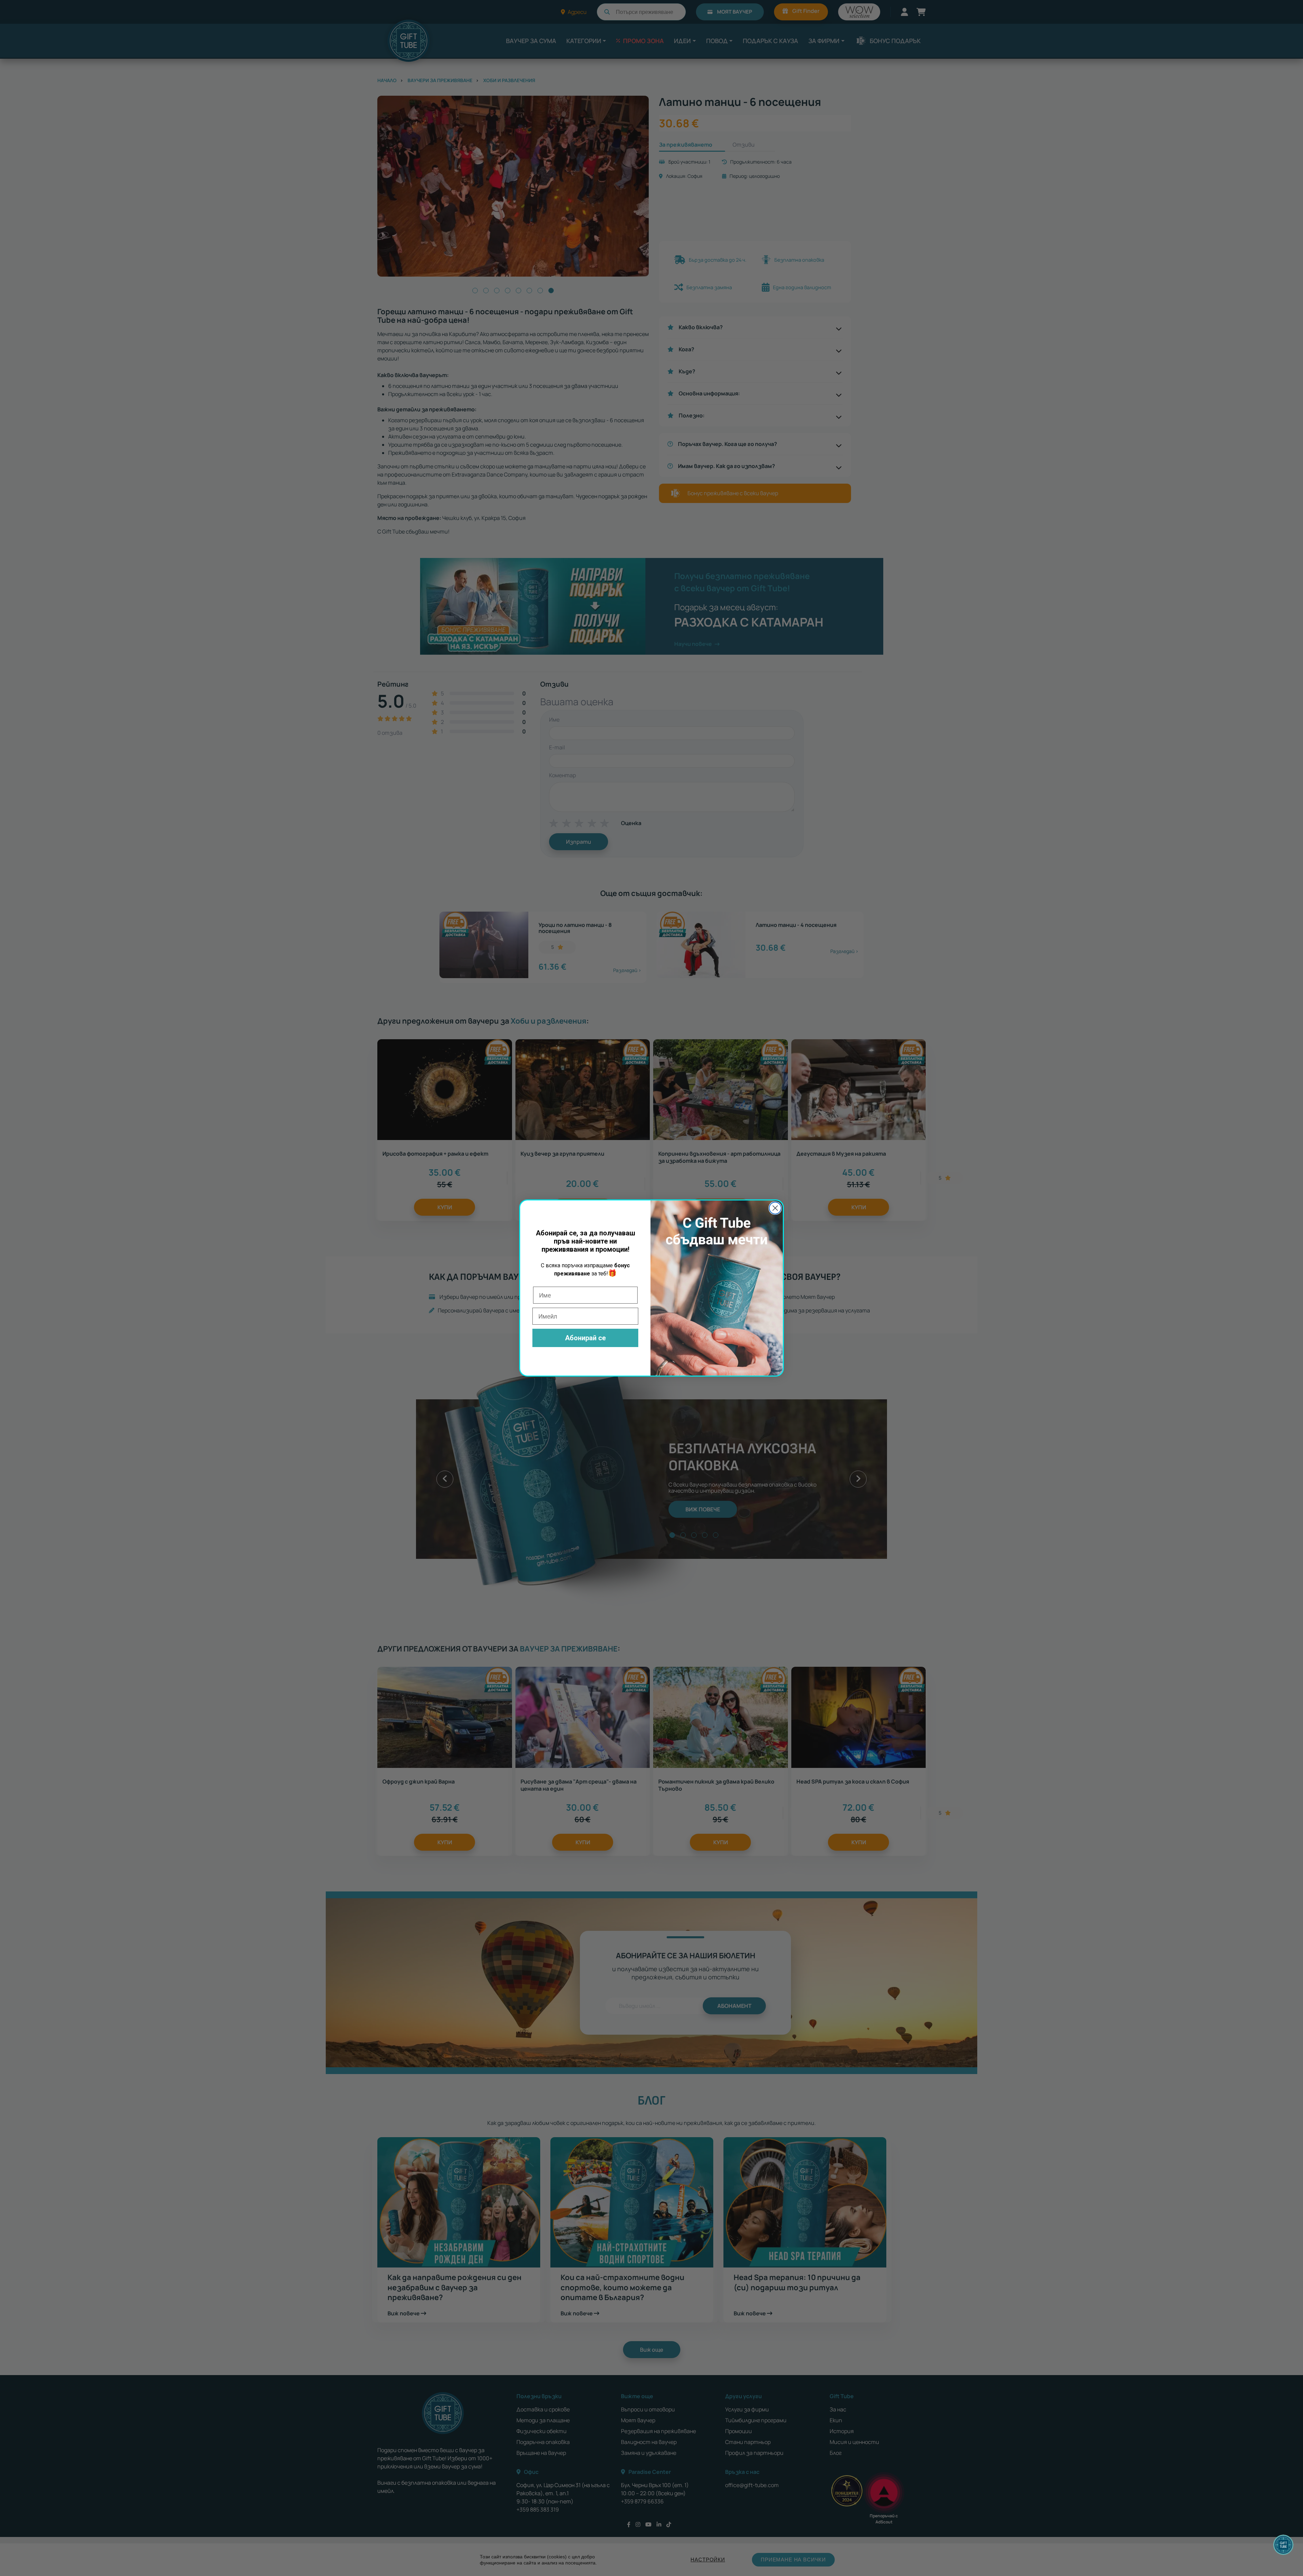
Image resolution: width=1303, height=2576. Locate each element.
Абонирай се (585, 1338)
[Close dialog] (775, 1208)
